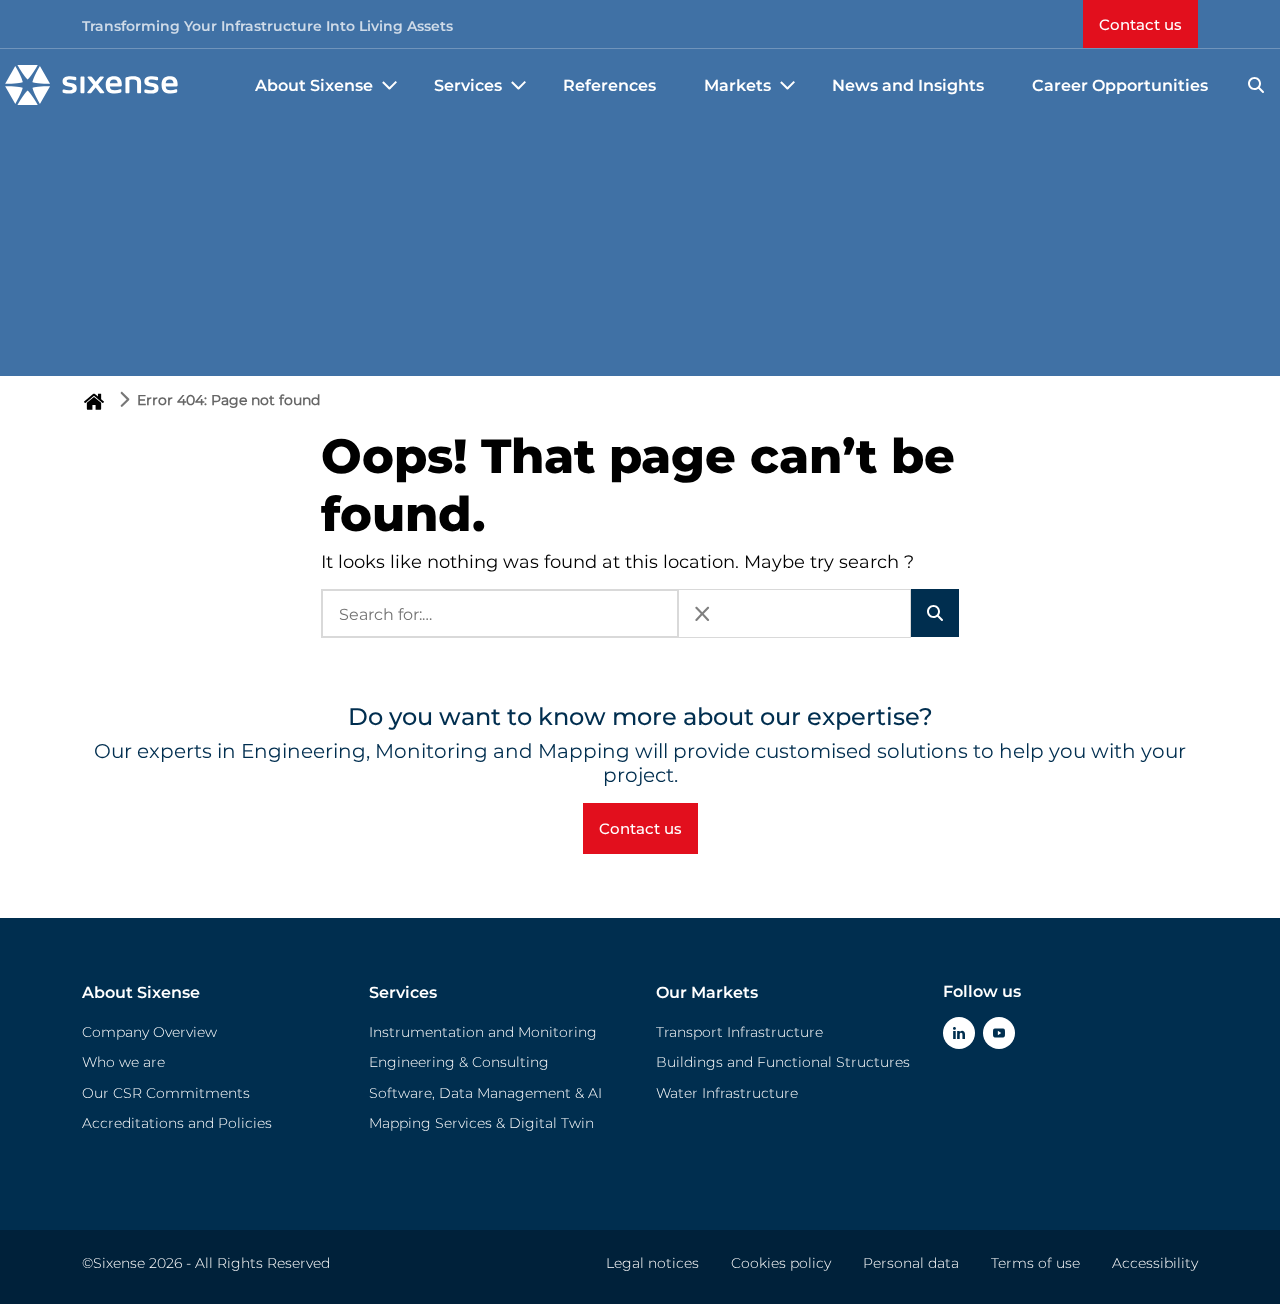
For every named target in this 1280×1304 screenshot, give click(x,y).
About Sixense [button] (314, 85)
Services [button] (468, 85)
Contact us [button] (640, 828)
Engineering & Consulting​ (459, 1062)
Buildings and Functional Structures (783, 1062)
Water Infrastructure (727, 1093)
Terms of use (1035, 1263)
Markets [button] (737, 85)
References (609, 85)
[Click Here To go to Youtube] (999, 1033)
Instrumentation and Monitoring (483, 1032)
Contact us (1140, 24)
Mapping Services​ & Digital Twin (481, 1123)
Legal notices (652, 1263)
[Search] (1256, 85)
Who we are (123, 1062)
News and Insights (908, 85)
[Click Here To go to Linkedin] (959, 1033)
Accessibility (1155, 1263)
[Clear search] (702, 613)
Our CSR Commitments (166, 1093)
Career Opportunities (1120, 85)
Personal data (911, 1263)
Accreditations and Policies (177, 1123)
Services (403, 992)
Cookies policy (781, 1263)
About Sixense (141, 992)
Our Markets (707, 992)
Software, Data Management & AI (485, 1093)
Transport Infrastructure (739, 1032)
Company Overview (149, 1032)
